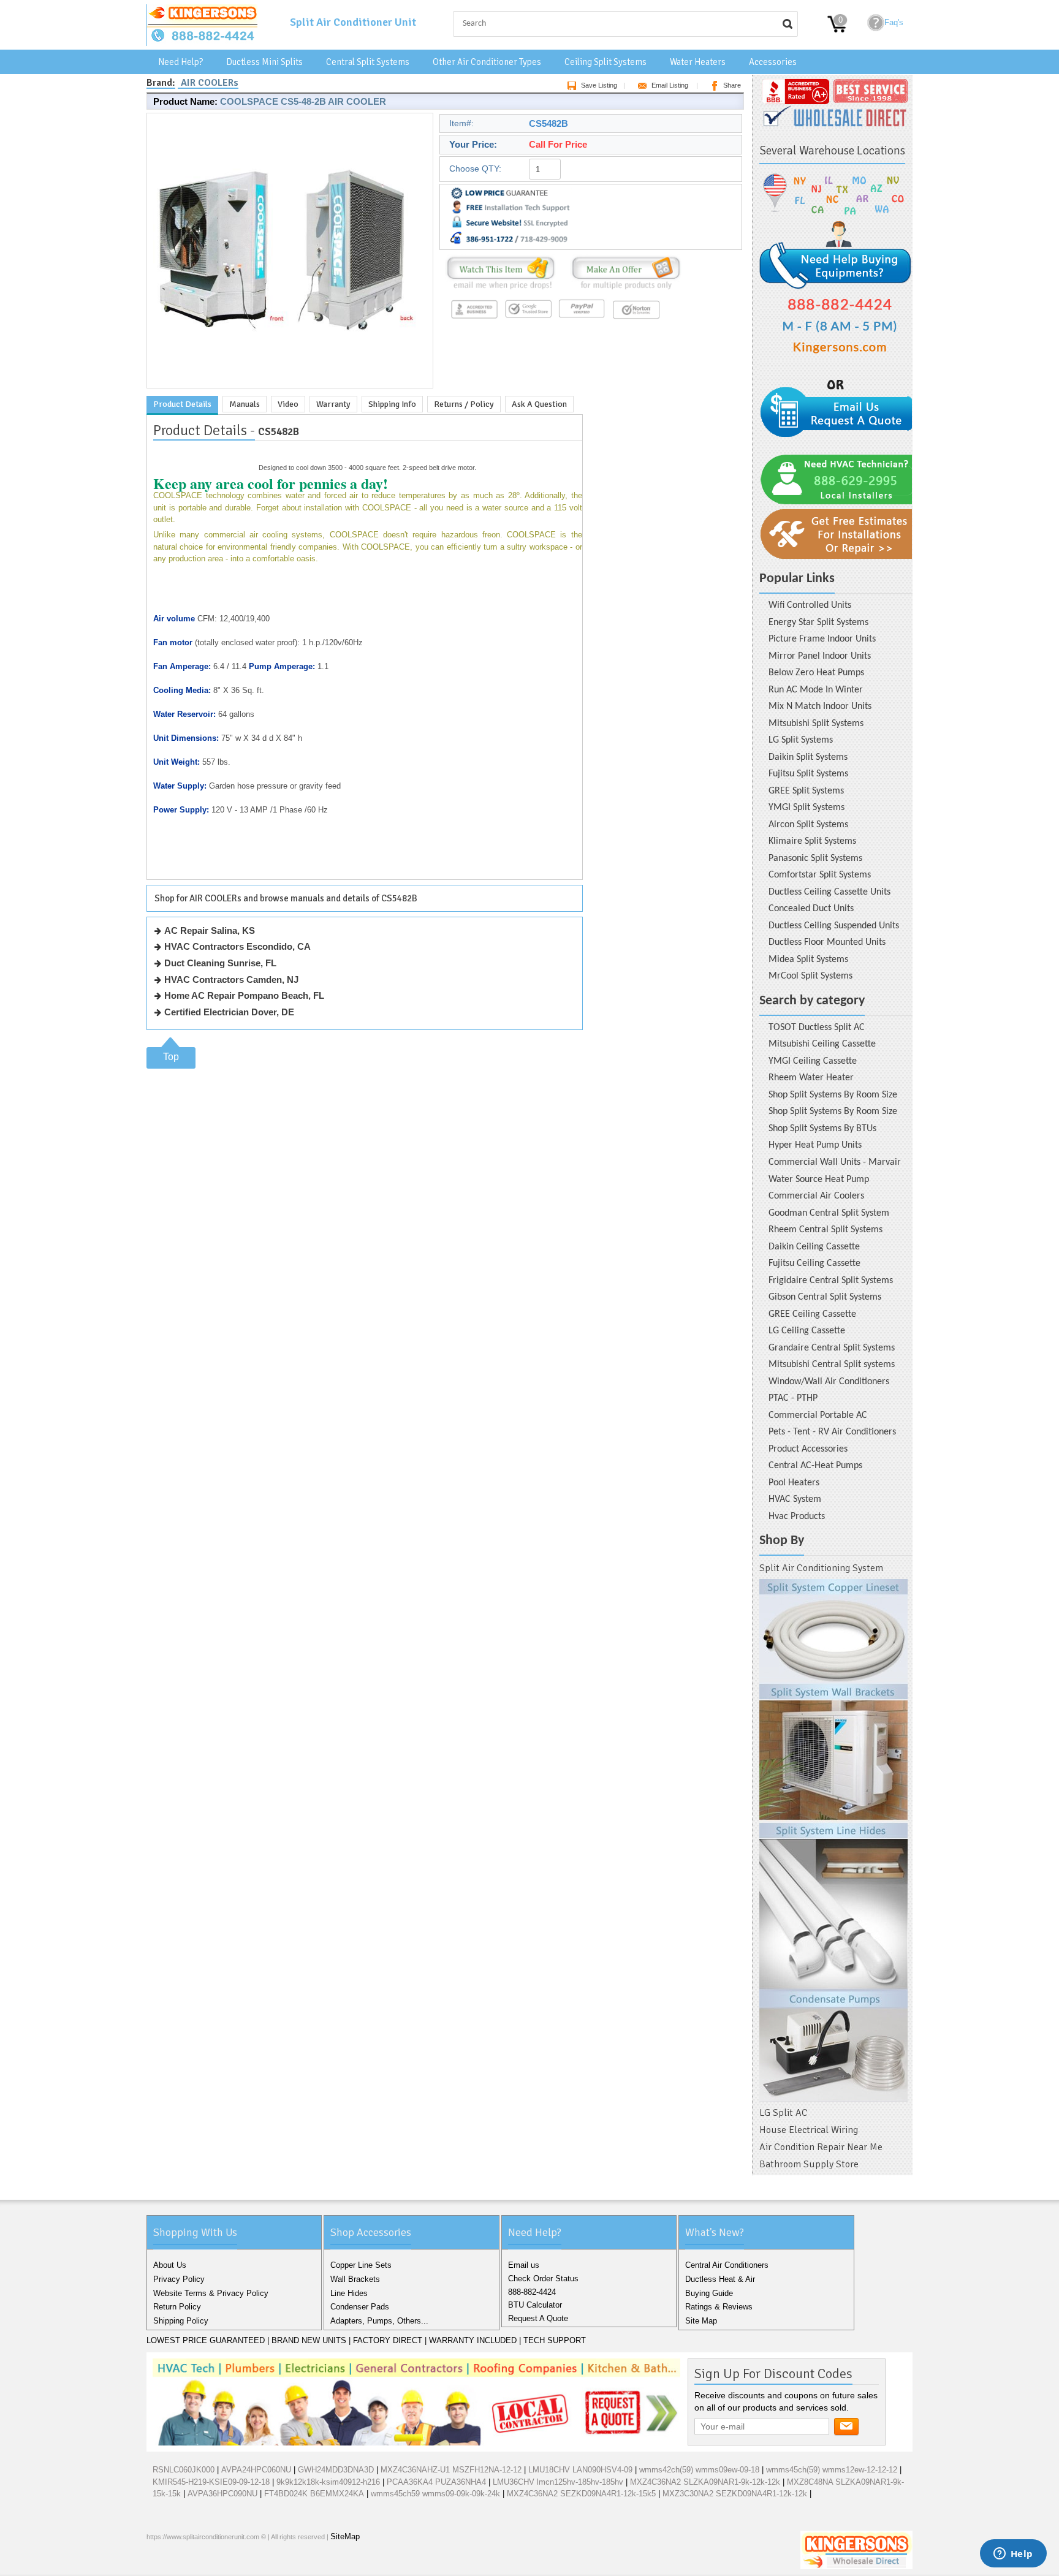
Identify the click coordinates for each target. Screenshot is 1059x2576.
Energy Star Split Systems (818, 623)
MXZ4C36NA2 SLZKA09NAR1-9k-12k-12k (705, 2482)
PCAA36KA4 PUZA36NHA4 (436, 2482)
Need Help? (180, 62)
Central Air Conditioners (727, 2265)
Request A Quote (538, 2318)
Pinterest (218, 2563)
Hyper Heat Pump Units (815, 1145)
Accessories (773, 62)
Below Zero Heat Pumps (816, 673)
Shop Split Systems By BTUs (822, 1129)
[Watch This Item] (501, 290)
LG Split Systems (801, 740)
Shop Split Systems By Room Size (833, 1095)
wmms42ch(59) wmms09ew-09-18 (699, 2470)
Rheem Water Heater (811, 1078)
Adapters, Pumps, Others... (379, 2321)
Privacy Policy (179, 2279)
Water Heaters (698, 62)
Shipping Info (392, 404)
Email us (524, 2265)
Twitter (178, 2563)
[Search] (788, 24)
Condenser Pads (360, 2307)
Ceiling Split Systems (605, 62)
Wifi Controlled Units (810, 605)
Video (288, 404)
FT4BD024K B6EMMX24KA (314, 2494)
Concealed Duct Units (811, 909)
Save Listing (599, 85)
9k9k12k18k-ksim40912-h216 (328, 2482)
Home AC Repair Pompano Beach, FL (244, 995)
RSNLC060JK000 (184, 2470)
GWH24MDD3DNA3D (336, 2470)
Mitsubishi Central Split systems (832, 1365)
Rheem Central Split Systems (826, 1230)
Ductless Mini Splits (264, 62)
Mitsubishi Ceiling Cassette (822, 1044)
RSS (237, 2563)
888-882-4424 (532, 2292)
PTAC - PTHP (793, 1398)
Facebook (159, 2563)
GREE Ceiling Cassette (812, 1314)
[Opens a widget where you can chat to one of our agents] (1013, 2555)
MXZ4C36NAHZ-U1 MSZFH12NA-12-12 (451, 2470)
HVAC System (795, 1499)
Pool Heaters (794, 1483)
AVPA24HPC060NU (256, 2470)
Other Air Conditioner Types (487, 62)
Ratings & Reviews (719, 2307)
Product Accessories (808, 1449)
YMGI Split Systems (807, 808)
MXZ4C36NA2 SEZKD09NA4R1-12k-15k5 (581, 2494)
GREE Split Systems (806, 791)
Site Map (701, 2321)
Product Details (182, 404)
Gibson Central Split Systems (825, 1297)
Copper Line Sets (361, 2265)
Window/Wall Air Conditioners (829, 1382)
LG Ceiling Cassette (807, 1331)
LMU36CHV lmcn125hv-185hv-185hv (558, 2482)
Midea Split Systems (808, 960)
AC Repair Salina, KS (210, 930)
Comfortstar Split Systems (820, 875)
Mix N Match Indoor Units (820, 707)
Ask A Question (539, 404)
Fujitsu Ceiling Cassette (814, 1263)
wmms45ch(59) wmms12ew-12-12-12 (832, 2470)
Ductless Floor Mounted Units (827, 942)
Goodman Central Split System (829, 1213)
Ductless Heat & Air (720, 2279)
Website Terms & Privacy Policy (211, 2293)
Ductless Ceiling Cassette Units (829, 892)
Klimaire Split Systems (812, 841)
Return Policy (177, 2307)
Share (732, 85)
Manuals (245, 404)
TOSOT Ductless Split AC (817, 1028)
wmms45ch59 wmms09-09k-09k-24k (435, 2494)
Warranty (333, 404)
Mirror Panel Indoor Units (820, 656)
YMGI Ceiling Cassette (813, 1061)
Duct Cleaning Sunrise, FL (220, 963)
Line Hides (349, 2293)
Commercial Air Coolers (816, 1196)
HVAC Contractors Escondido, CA (237, 946)
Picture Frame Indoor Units (822, 639)
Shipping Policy (181, 2321)
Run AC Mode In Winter (816, 690)
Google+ (198, 2563)
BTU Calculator (535, 2305)
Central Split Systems (368, 62)
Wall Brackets (355, 2279)
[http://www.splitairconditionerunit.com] (833, 1841)
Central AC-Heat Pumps (815, 1466)
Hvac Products (797, 1517)
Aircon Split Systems (808, 825)
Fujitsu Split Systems (808, 774)
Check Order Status (543, 2279)
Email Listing (670, 85)
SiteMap (345, 2536)
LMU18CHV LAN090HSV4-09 (580, 2470)
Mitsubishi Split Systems (816, 724)
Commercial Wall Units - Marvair (835, 1162)
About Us (170, 2265)
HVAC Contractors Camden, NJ (231, 979)
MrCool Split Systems (810, 976)
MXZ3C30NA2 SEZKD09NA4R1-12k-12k (735, 2494)
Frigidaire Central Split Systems (831, 1281)
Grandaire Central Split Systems (832, 1348)
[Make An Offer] (623, 290)
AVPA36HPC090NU (222, 2494)
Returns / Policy (464, 404)
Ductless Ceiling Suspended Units (834, 926)
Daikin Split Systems (808, 757)
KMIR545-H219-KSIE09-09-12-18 (211, 2482)
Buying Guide (709, 2293)
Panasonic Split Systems (815, 858)
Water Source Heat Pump (819, 1180)
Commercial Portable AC (818, 1415)
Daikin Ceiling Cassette (814, 1247)
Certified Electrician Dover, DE (229, 1012)
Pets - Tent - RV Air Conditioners (832, 1432)
